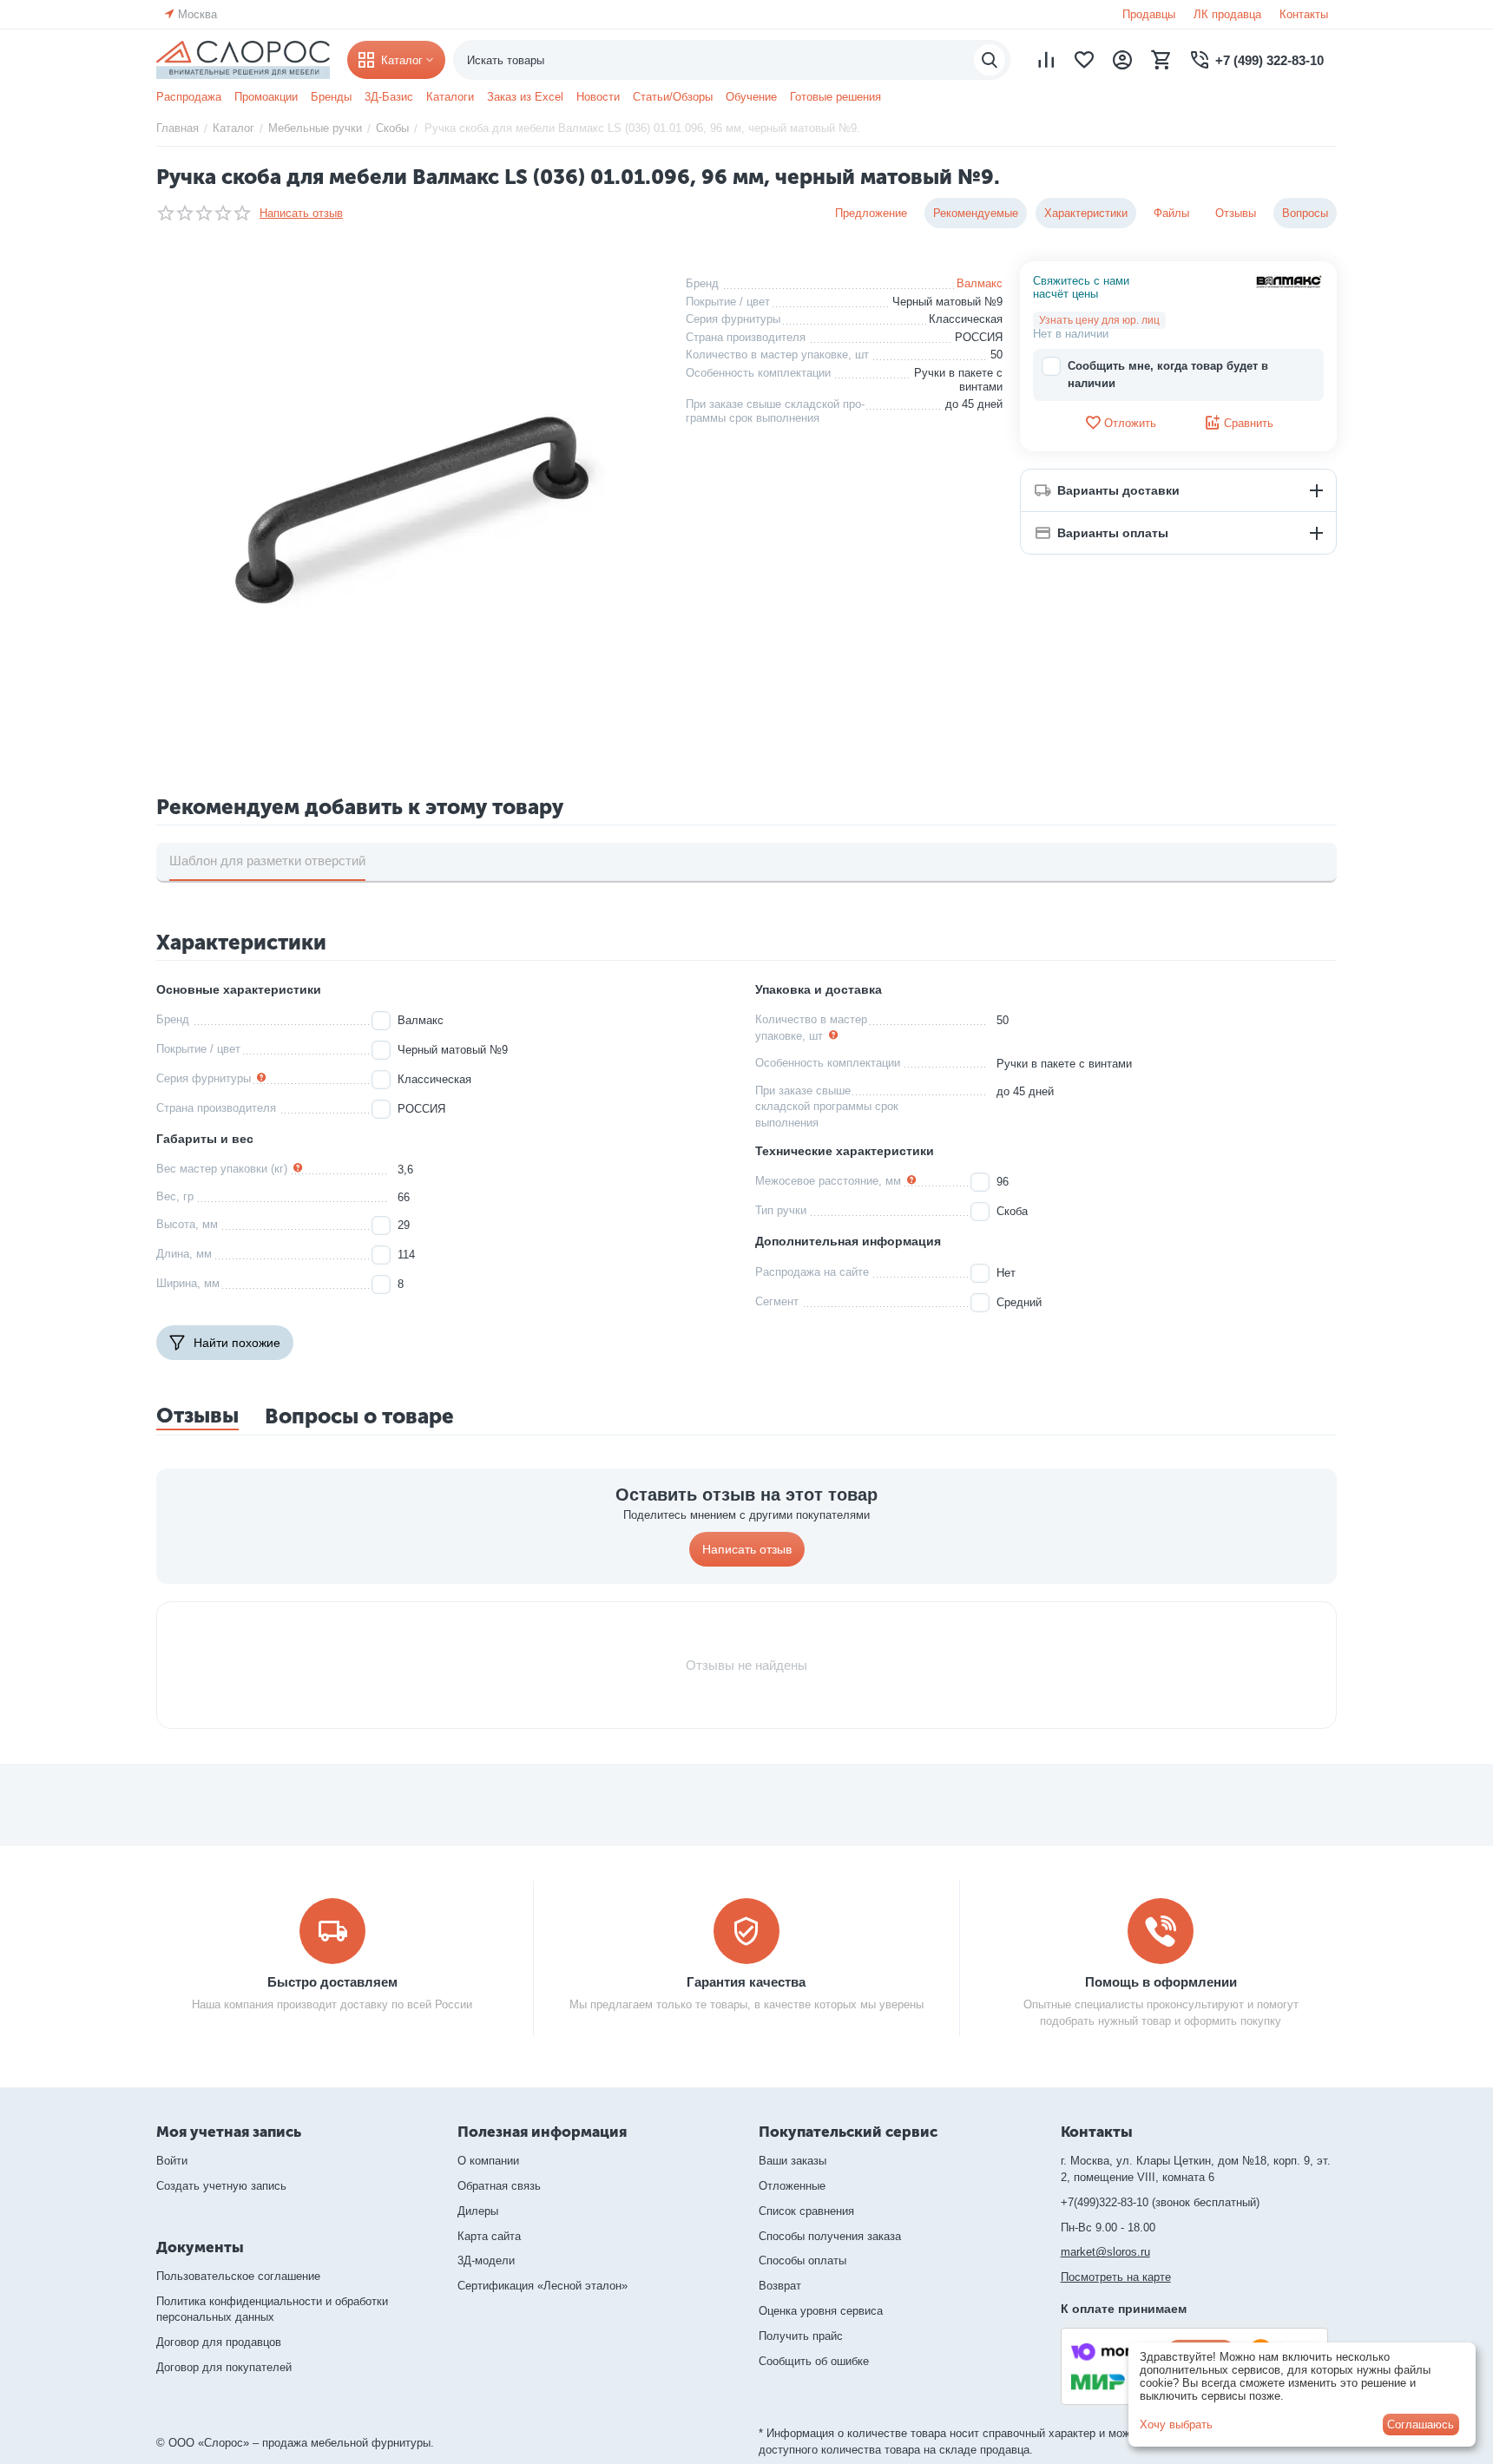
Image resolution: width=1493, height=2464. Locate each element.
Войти (172, 2161)
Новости (598, 97)
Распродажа (189, 97)
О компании (488, 2161)
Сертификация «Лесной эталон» (543, 2286)
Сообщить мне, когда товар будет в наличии (1168, 375)
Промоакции (266, 97)
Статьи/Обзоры (673, 97)
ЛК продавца (1227, 14)
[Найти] (990, 60)
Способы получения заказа (830, 2236)
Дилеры (478, 2211)
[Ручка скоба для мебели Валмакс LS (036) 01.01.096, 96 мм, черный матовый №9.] (408, 509)
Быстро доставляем (332, 1982)
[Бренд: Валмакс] (1289, 281)
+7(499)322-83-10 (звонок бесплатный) (1160, 2202)
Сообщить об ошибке (814, 2361)
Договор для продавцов (219, 2342)
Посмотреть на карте (1116, 2277)
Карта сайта (489, 2236)
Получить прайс (801, 2336)
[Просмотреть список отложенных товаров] (1084, 60)
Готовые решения (835, 97)
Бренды (331, 97)
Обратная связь (499, 2186)
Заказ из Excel (525, 97)
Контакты (1304, 14)
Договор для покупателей (224, 2367)
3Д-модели (486, 2260)
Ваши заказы (793, 2161)
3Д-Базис (389, 97)
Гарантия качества (746, 1982)
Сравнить (1249, 423)
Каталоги (450, 97)
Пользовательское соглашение (238, 2276)
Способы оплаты (802, 2260)
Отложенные (792, 2186)
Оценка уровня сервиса (821, 2311)
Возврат (780, 2286)
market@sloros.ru (1105, 2252)
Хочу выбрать (1176, 2425)
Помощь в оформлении (1161, 1982)
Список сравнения (806, 2211)
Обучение (751, 97)
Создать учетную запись (221, 2186)
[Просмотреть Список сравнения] (1046, 60)
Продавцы (1149, 14)
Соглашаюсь (1421, 2425)
